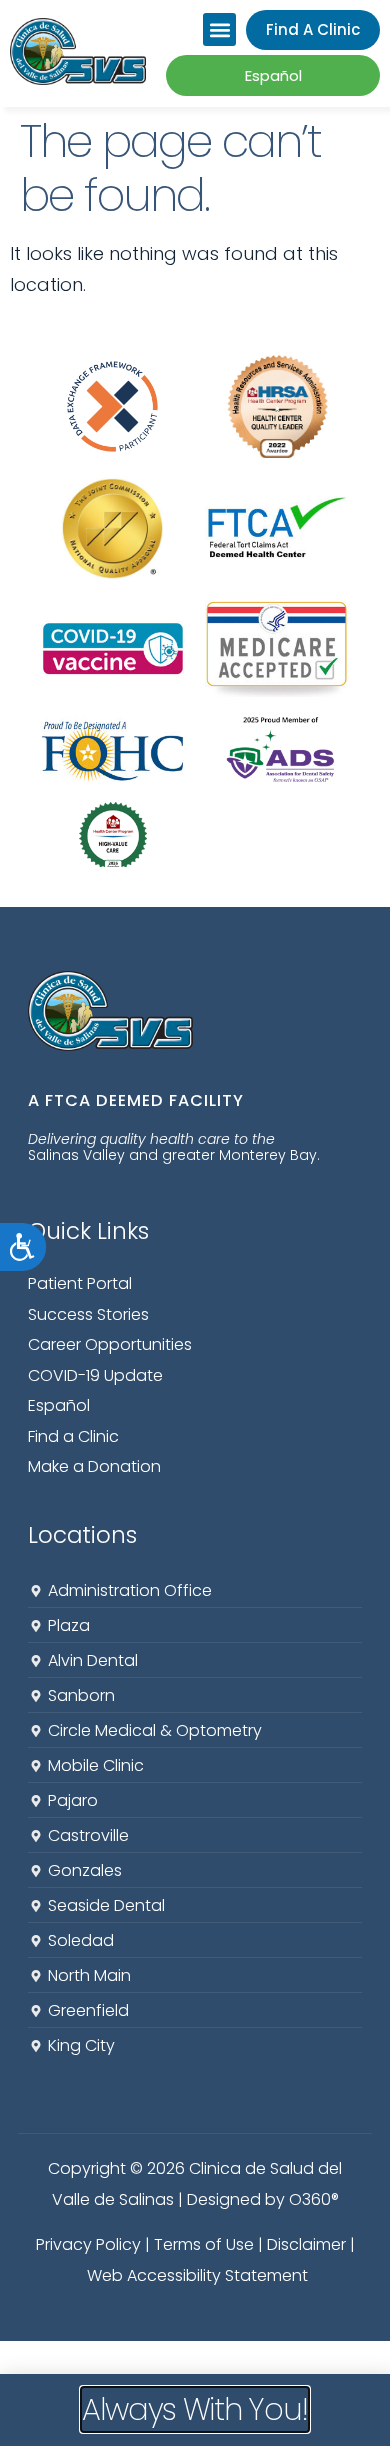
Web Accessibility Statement (197, 2275)
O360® (314, 2199)
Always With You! (195, 2409)
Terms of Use (204, 2244)
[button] (219, 29)
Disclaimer (306, 2244)
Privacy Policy (88, 2244)
